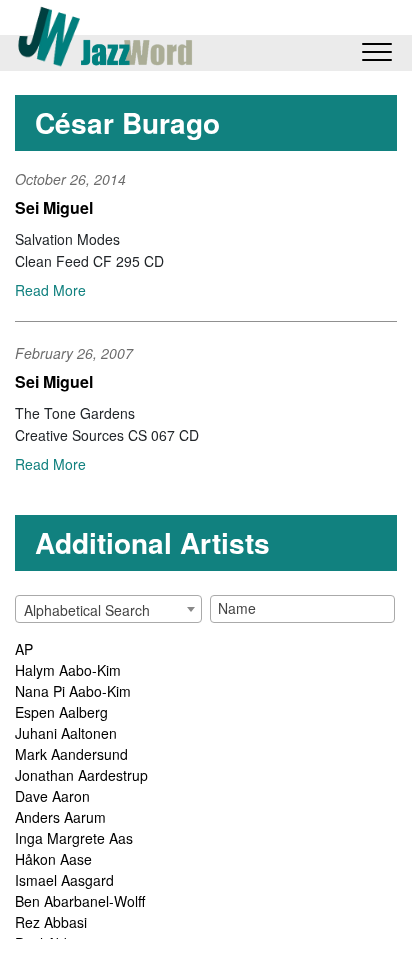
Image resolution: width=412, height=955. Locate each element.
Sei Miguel (54, 207)
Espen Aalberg (61, 712)
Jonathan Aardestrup (81, 775)
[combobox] (108, 609)
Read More (50, 290)
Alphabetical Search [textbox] (87, 610)
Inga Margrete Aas (74, 838)
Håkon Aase (53, 859)
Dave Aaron (52, 796)
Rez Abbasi (51, 922)
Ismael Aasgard (64, 880)
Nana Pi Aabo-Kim (73, 691)
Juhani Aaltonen (66, 733)
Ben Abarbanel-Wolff (80, 901)
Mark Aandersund (71, 754)
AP (24, 649)
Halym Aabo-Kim (68, 670)
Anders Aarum (60, 817)
